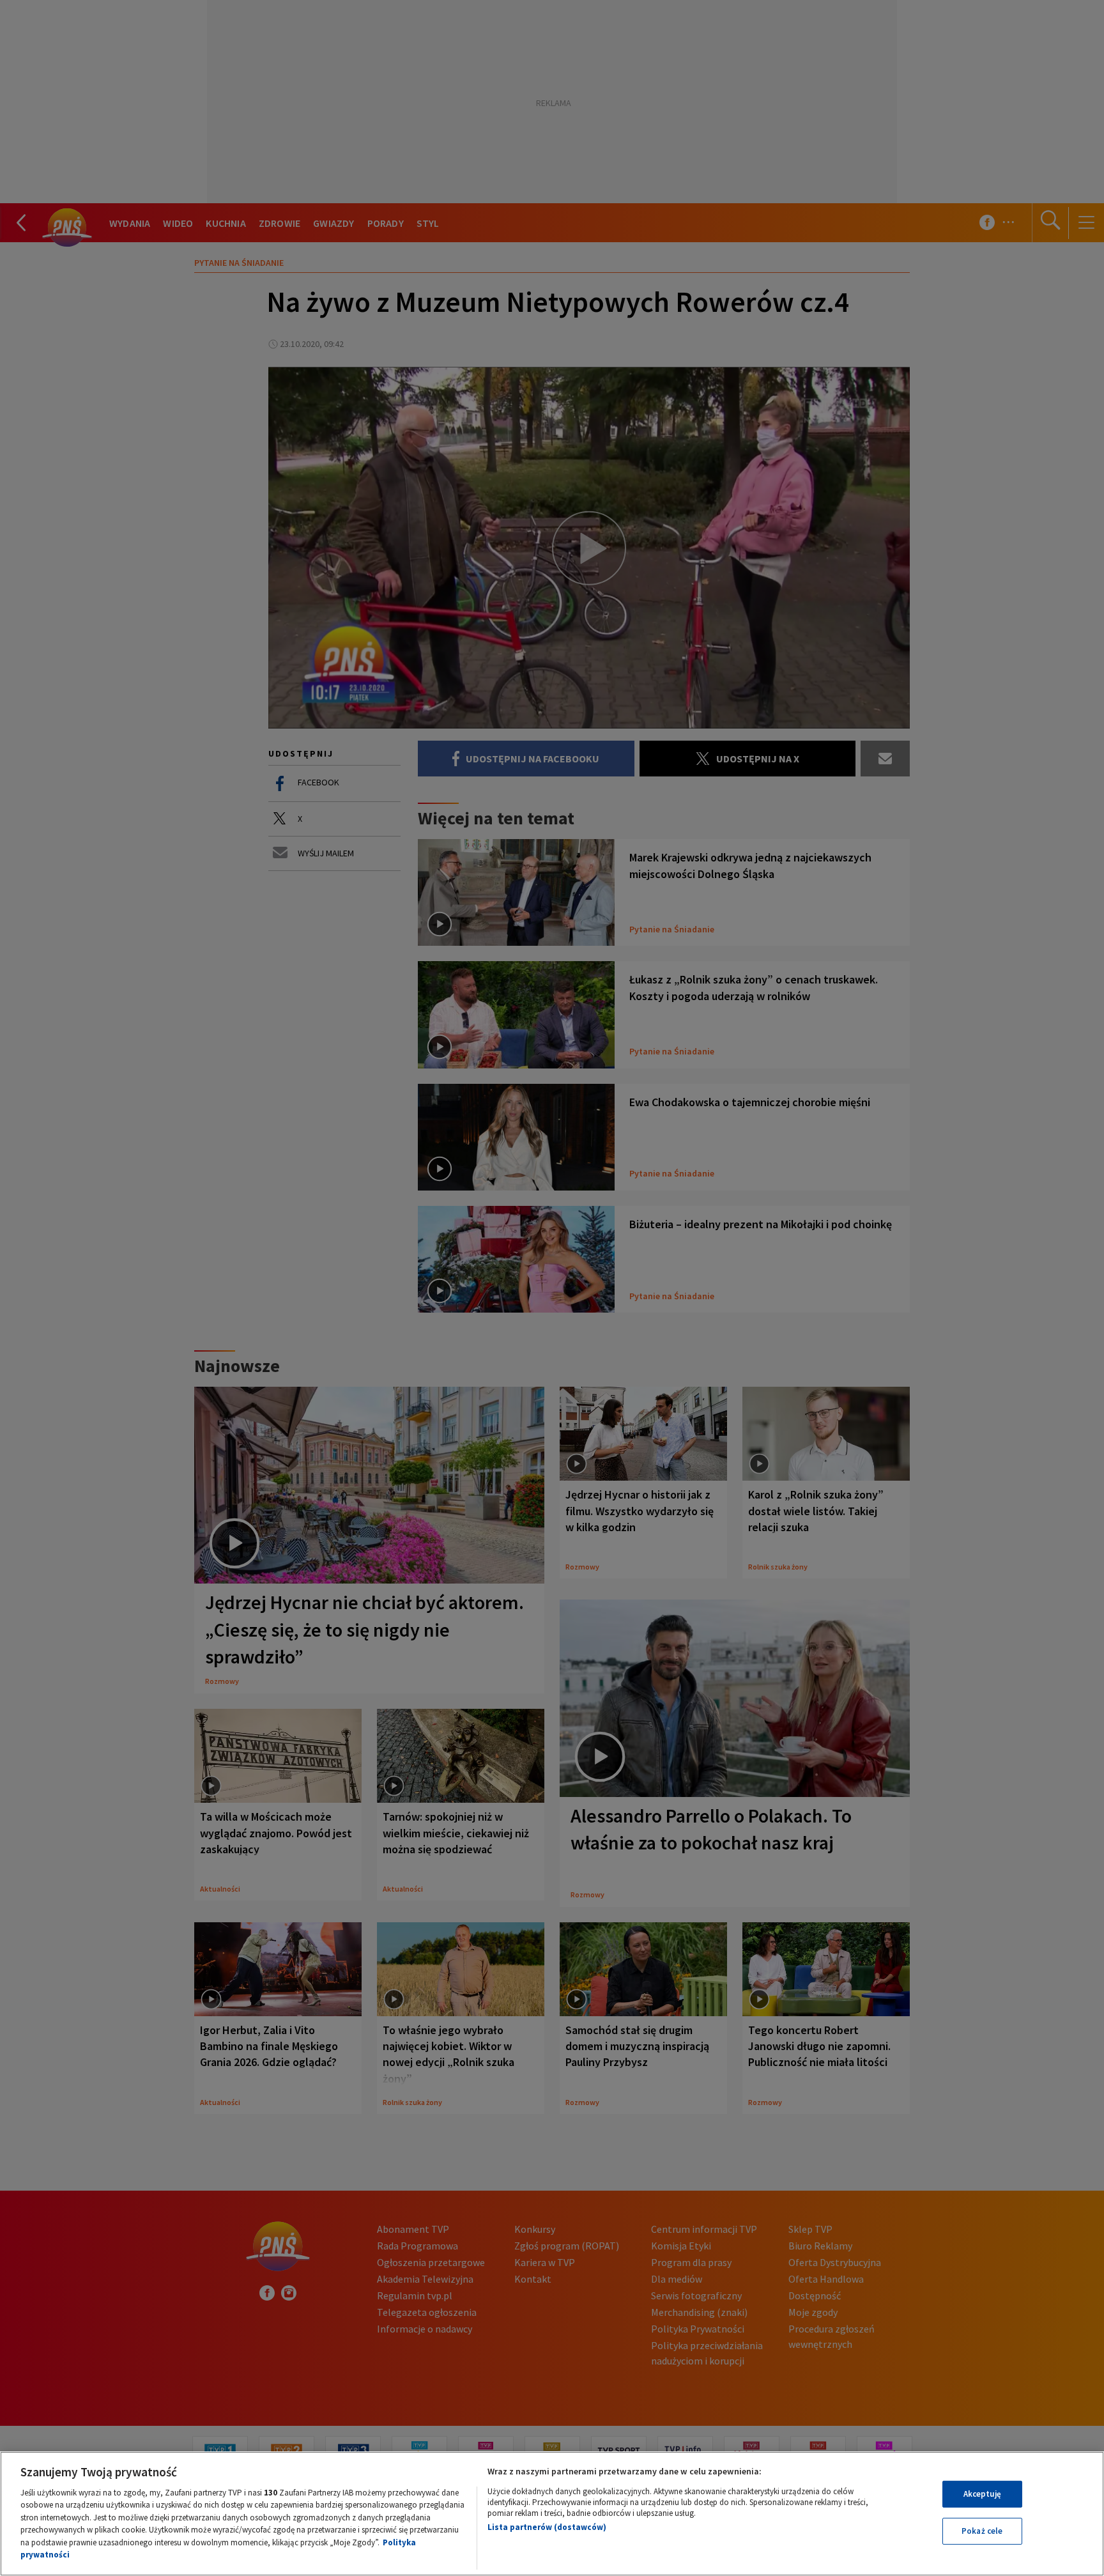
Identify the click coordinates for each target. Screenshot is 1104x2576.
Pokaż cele (982, 2531)
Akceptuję (982, 2494)
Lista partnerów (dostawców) (547, 2527)
